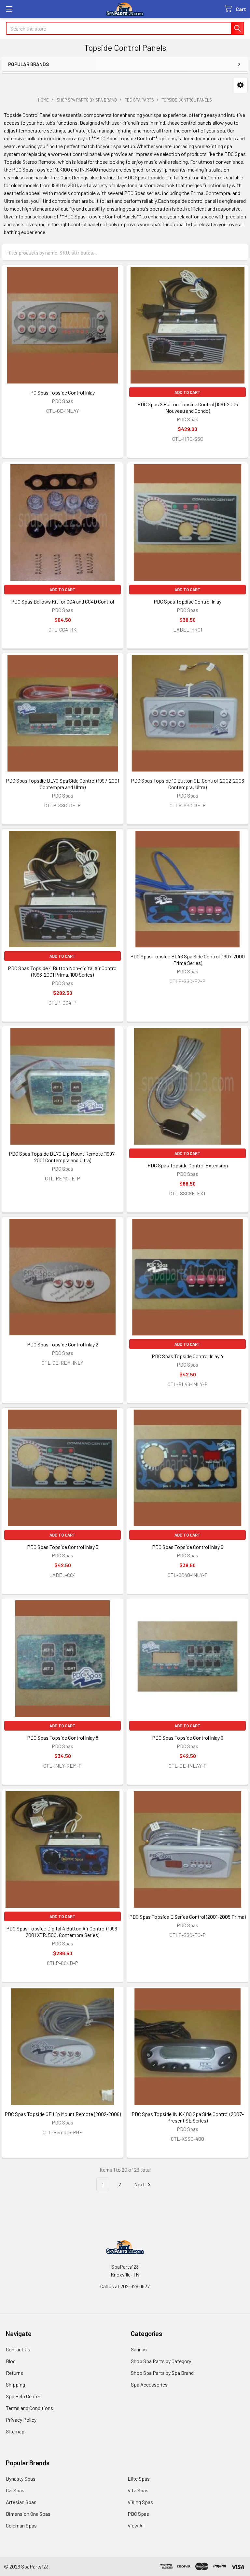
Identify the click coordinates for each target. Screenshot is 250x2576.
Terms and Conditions (29, 2408)
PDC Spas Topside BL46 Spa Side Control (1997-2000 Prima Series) (187, 960)
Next (140, 2184)
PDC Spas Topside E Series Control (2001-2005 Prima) (187, 1917)
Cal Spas (15, 2490)
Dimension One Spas (28, 2514)
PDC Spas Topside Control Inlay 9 (188, 1738)
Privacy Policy (21, 2420)
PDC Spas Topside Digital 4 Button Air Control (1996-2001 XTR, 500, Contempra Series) (63, 1932)
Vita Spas (138, 2490)
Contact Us (18, 2349)
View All (136, 2525)
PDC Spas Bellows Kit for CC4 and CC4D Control (62, 601)
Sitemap (15, 2431)
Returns (14, 2373)
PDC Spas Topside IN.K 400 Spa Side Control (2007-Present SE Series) (188, 2117)
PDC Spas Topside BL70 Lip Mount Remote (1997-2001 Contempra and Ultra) (63, 1157)
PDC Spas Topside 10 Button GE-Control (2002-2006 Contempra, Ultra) (187, 784)
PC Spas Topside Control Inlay (62, 392)
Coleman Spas (21, 2525)
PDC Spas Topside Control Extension (188, 1165)
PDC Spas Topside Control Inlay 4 (187, 1356)
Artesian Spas (21, 2502)
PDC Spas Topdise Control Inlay (187, 601)
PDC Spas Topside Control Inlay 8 (63, 1738)
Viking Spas (140, 2502)
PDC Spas (138, 2514)
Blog (11, 2361)
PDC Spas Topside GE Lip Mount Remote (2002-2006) (63, 2114)
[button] (240, 85)
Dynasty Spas (21, 2479)
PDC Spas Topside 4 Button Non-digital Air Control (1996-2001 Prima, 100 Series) (63, 971)
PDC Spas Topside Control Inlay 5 (63, 1547)
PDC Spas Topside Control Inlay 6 (188, 1547)
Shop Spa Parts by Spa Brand (162, 2373)
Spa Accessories (149, 2384)
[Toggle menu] (9, 9)
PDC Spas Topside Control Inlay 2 (63, 1344)
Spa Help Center (23, 2396)
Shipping (15, 2384)
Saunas (139, 2349)
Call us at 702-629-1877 (125, 2286)
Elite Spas (139, 2479)
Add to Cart (187, 392)
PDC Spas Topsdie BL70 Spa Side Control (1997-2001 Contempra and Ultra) (62, 784)
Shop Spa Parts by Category (161, 2361)
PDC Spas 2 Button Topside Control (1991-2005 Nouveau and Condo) (188, 407)
